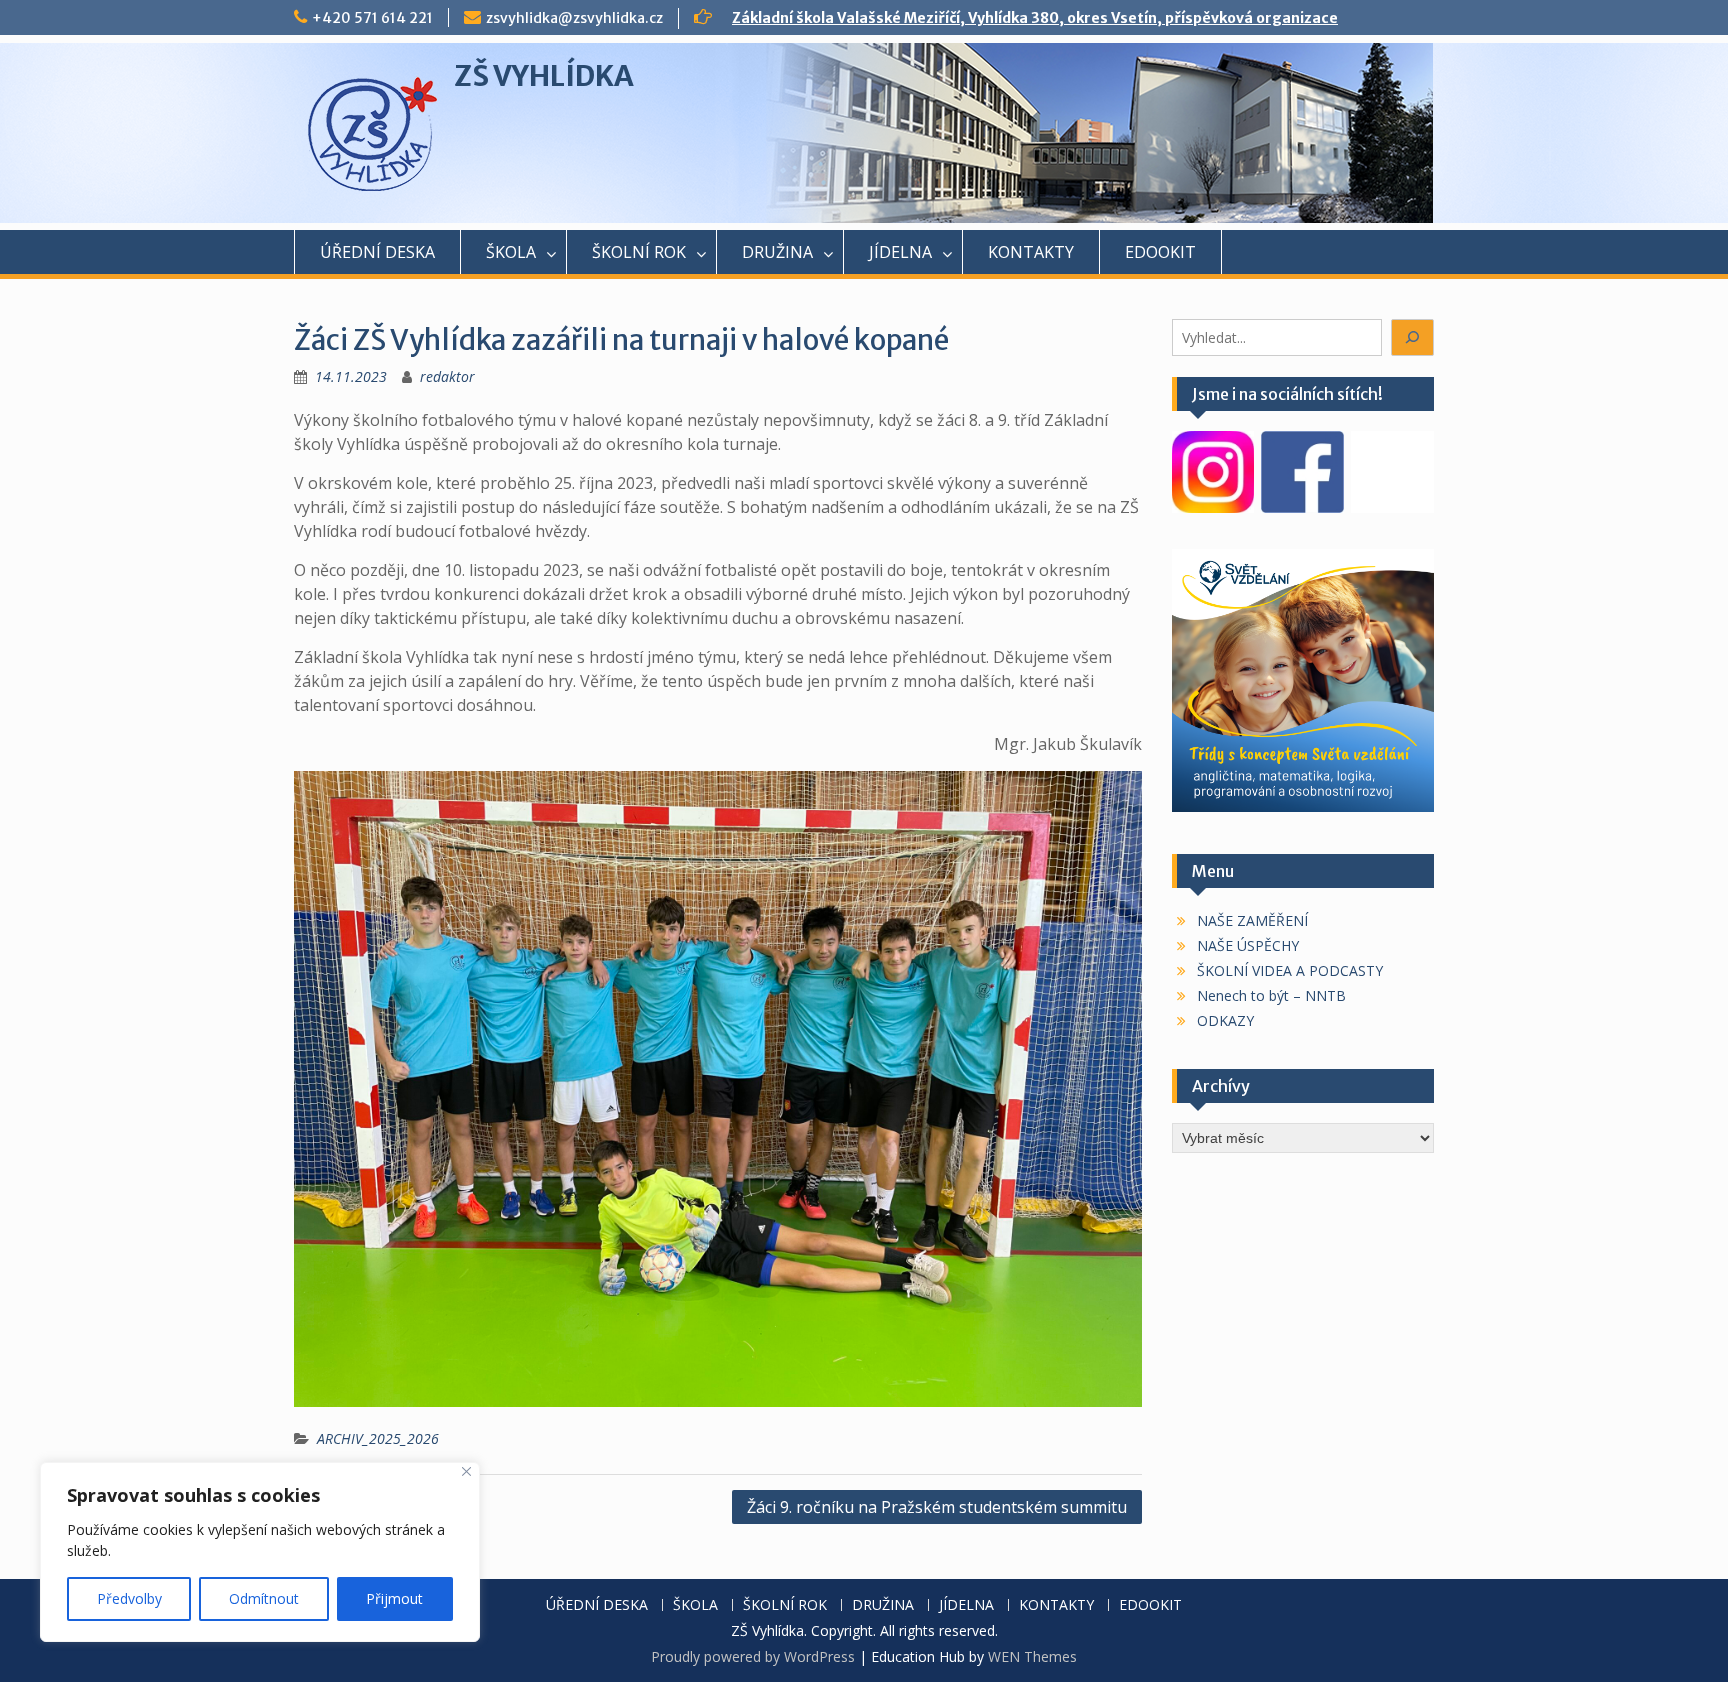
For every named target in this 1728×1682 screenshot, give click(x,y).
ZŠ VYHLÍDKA (544, 76)
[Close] (466, 1471)
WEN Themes (1032, 1656)
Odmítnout (264, 1598)
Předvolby (129, 1598)
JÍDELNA (900, 252)
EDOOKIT (1160, 252)
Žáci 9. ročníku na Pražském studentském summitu (937, 1507)
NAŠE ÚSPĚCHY (1248, 945)
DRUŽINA (777, 252)
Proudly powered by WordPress (753, 1656)
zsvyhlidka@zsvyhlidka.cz (574, 18)
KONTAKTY (1031, 252)
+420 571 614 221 (372, 18)
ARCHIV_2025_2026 (378, 1438)
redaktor (447, 376)
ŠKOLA (511, 252)
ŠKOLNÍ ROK (639, 252)
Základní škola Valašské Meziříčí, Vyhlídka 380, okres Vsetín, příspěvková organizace (1035, 18)
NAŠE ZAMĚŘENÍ (1252, 920)
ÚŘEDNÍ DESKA (377, 252)
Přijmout (394, 1598)
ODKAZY (1225, 1020)
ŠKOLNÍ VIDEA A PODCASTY (1290, 970)
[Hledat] (1413, 337)
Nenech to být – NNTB (1271, 995)
